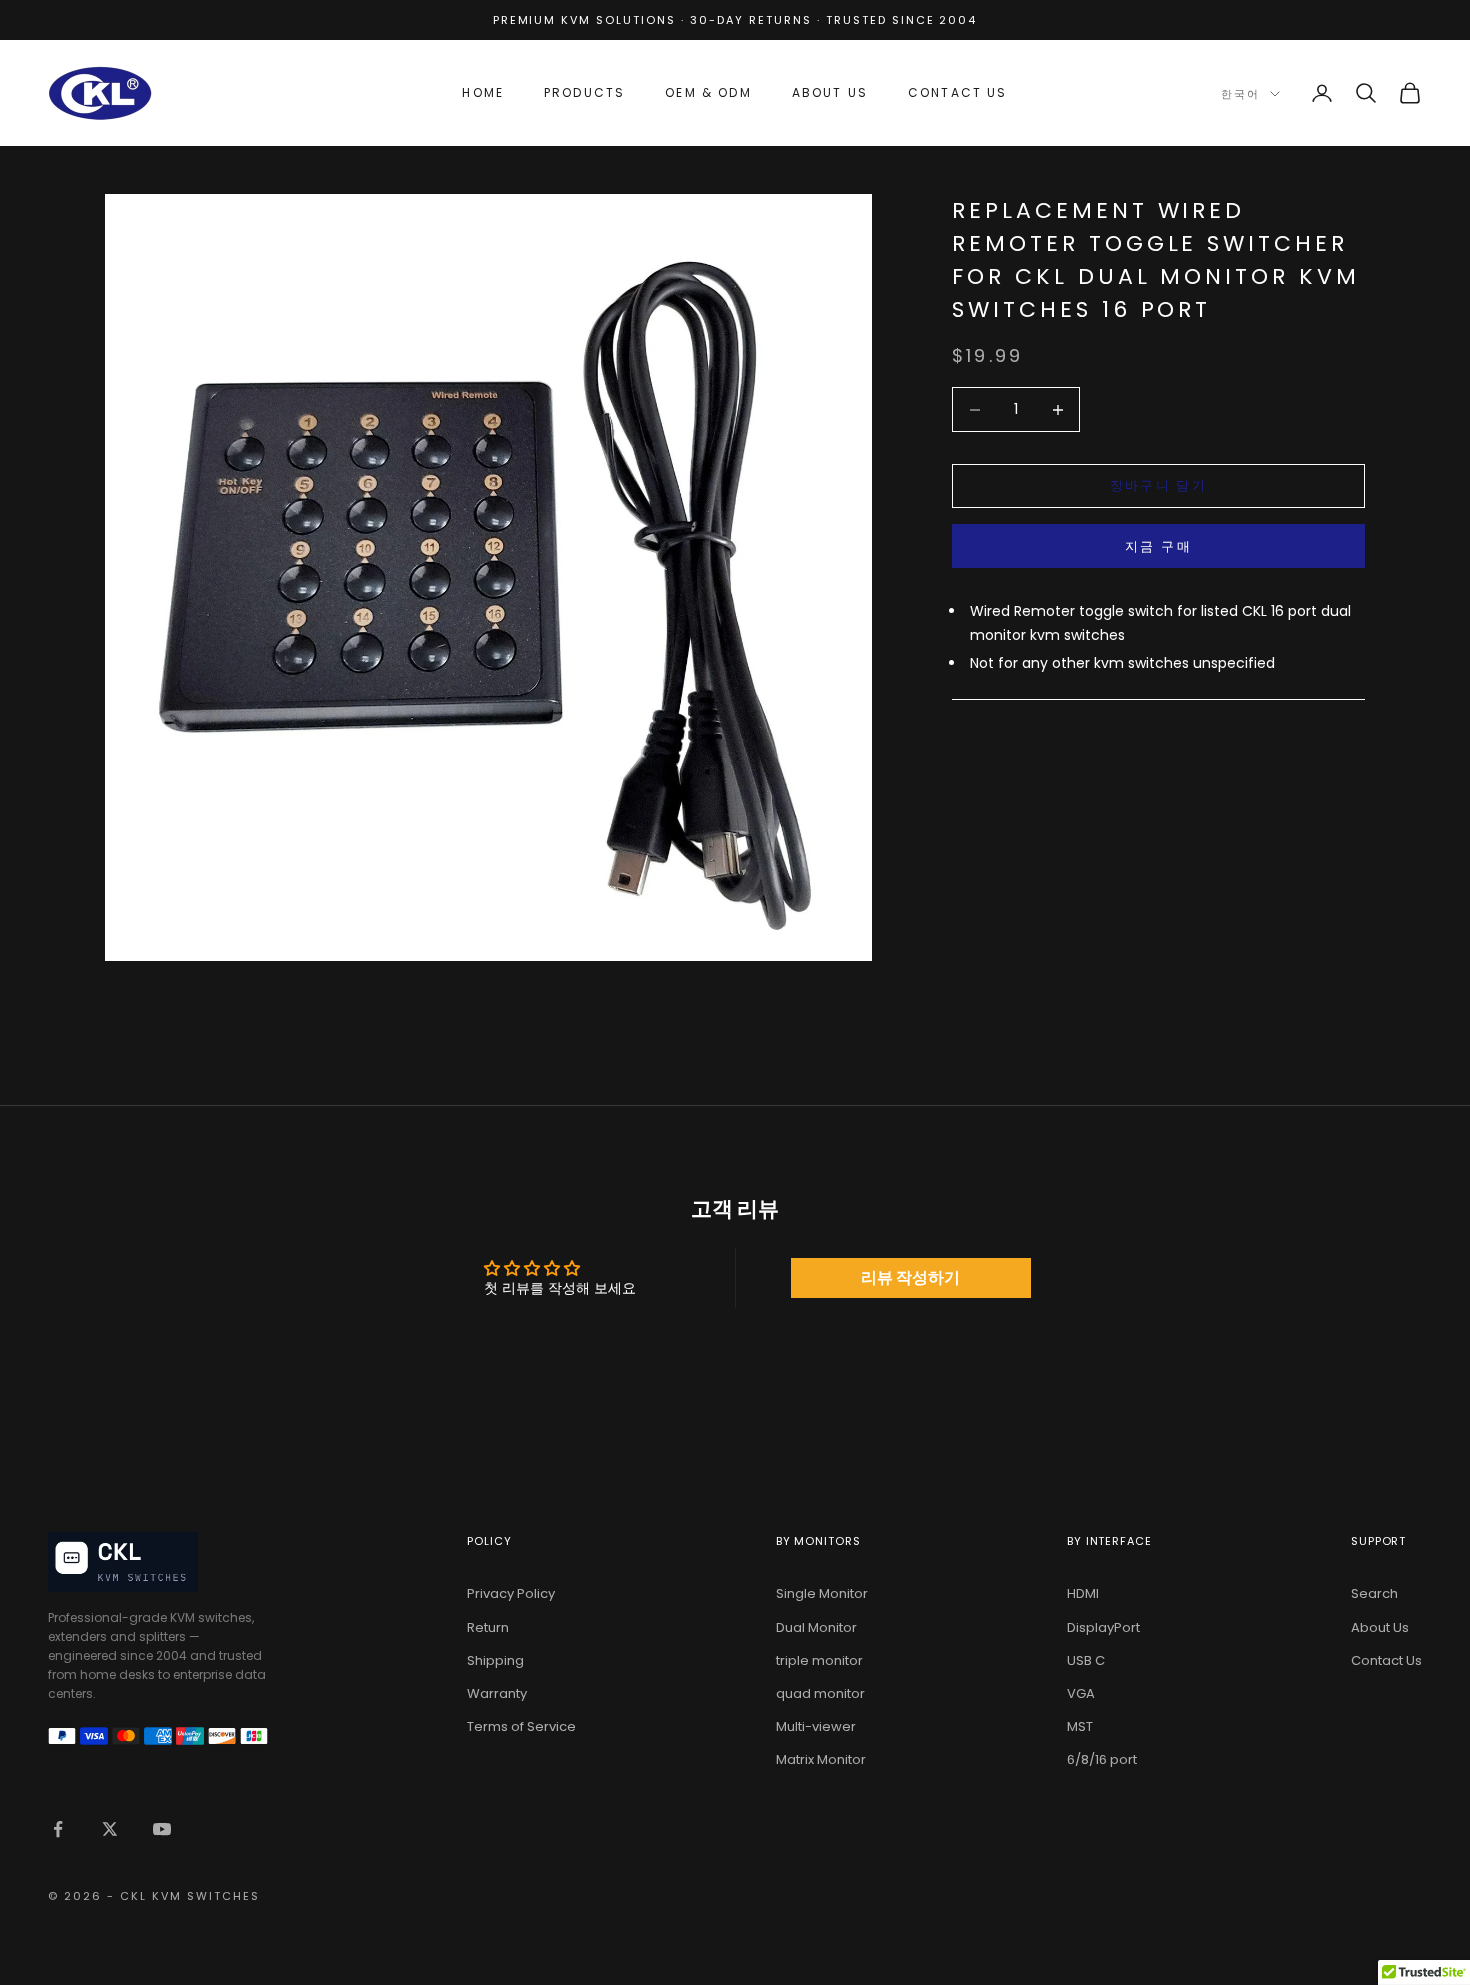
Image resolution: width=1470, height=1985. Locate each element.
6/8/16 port (1102, 1759)
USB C (1086, 1660)
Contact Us (958, 92)
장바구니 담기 (1158, 486)
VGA (1081, 1693)
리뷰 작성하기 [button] (910, 1277)
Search (1374, 1593)
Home (483, 92)
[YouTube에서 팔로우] (162, 1829)
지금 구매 (1158, 546)
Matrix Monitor (821, 1759)
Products (584, 92)
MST (1080, 1726)
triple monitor (819, 1660)
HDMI (1083, 1593)
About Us (830, 92)
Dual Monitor (816, 1627)
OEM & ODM (708, 92)
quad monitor (820, 1693)
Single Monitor (822, 1593)
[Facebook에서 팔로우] (58, 1829)
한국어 (1240, 94)
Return (488, 1627)
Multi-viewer (816, 1726)
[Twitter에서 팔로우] (110, 1829)
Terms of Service (521, 1726)
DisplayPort (1103, 1627)
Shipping (495, 1660)
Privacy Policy (511, 1593)
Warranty (497, 1693)
